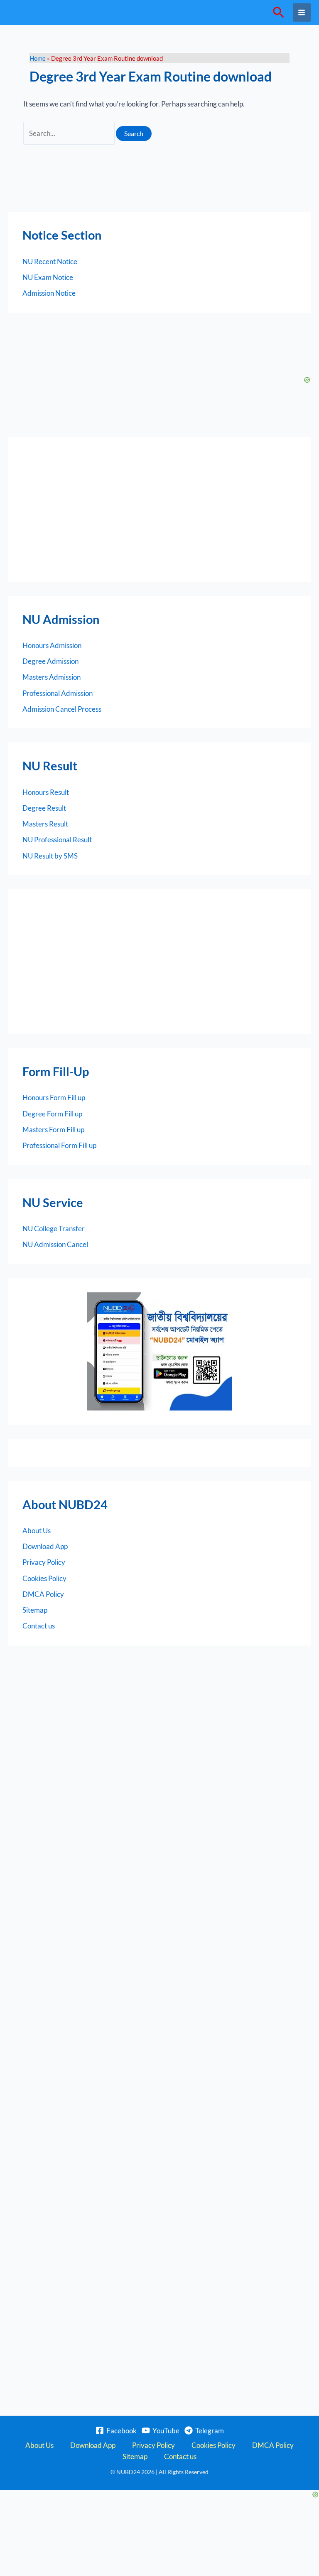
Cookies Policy (44, 1578)
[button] (279, 13)
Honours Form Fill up (54, 1097)
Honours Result (46, 792)
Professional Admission (58, 693)
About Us (37, 1531)
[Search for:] (70, 133)
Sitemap (35, 1610)
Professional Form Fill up (59, 1145)
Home (38, 58)
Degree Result (44, 808)
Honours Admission (52, 645)
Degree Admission (50, 661)
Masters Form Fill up (53, 1130)
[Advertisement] (159, 510)
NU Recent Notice (50, 261)
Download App (45, 1546)
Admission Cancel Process (62, 709)
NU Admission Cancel (55, 1244)
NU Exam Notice (48, 277)
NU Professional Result (57, 840)
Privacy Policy (44, 1562)
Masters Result (45, 824)
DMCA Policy (43, 1594)
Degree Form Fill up (52, 1114)
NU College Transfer (54, 1229)
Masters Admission (52, 677)
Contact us (39, 1626)
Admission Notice (49, 293)
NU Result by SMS (50, 856)
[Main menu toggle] (302, 12)
